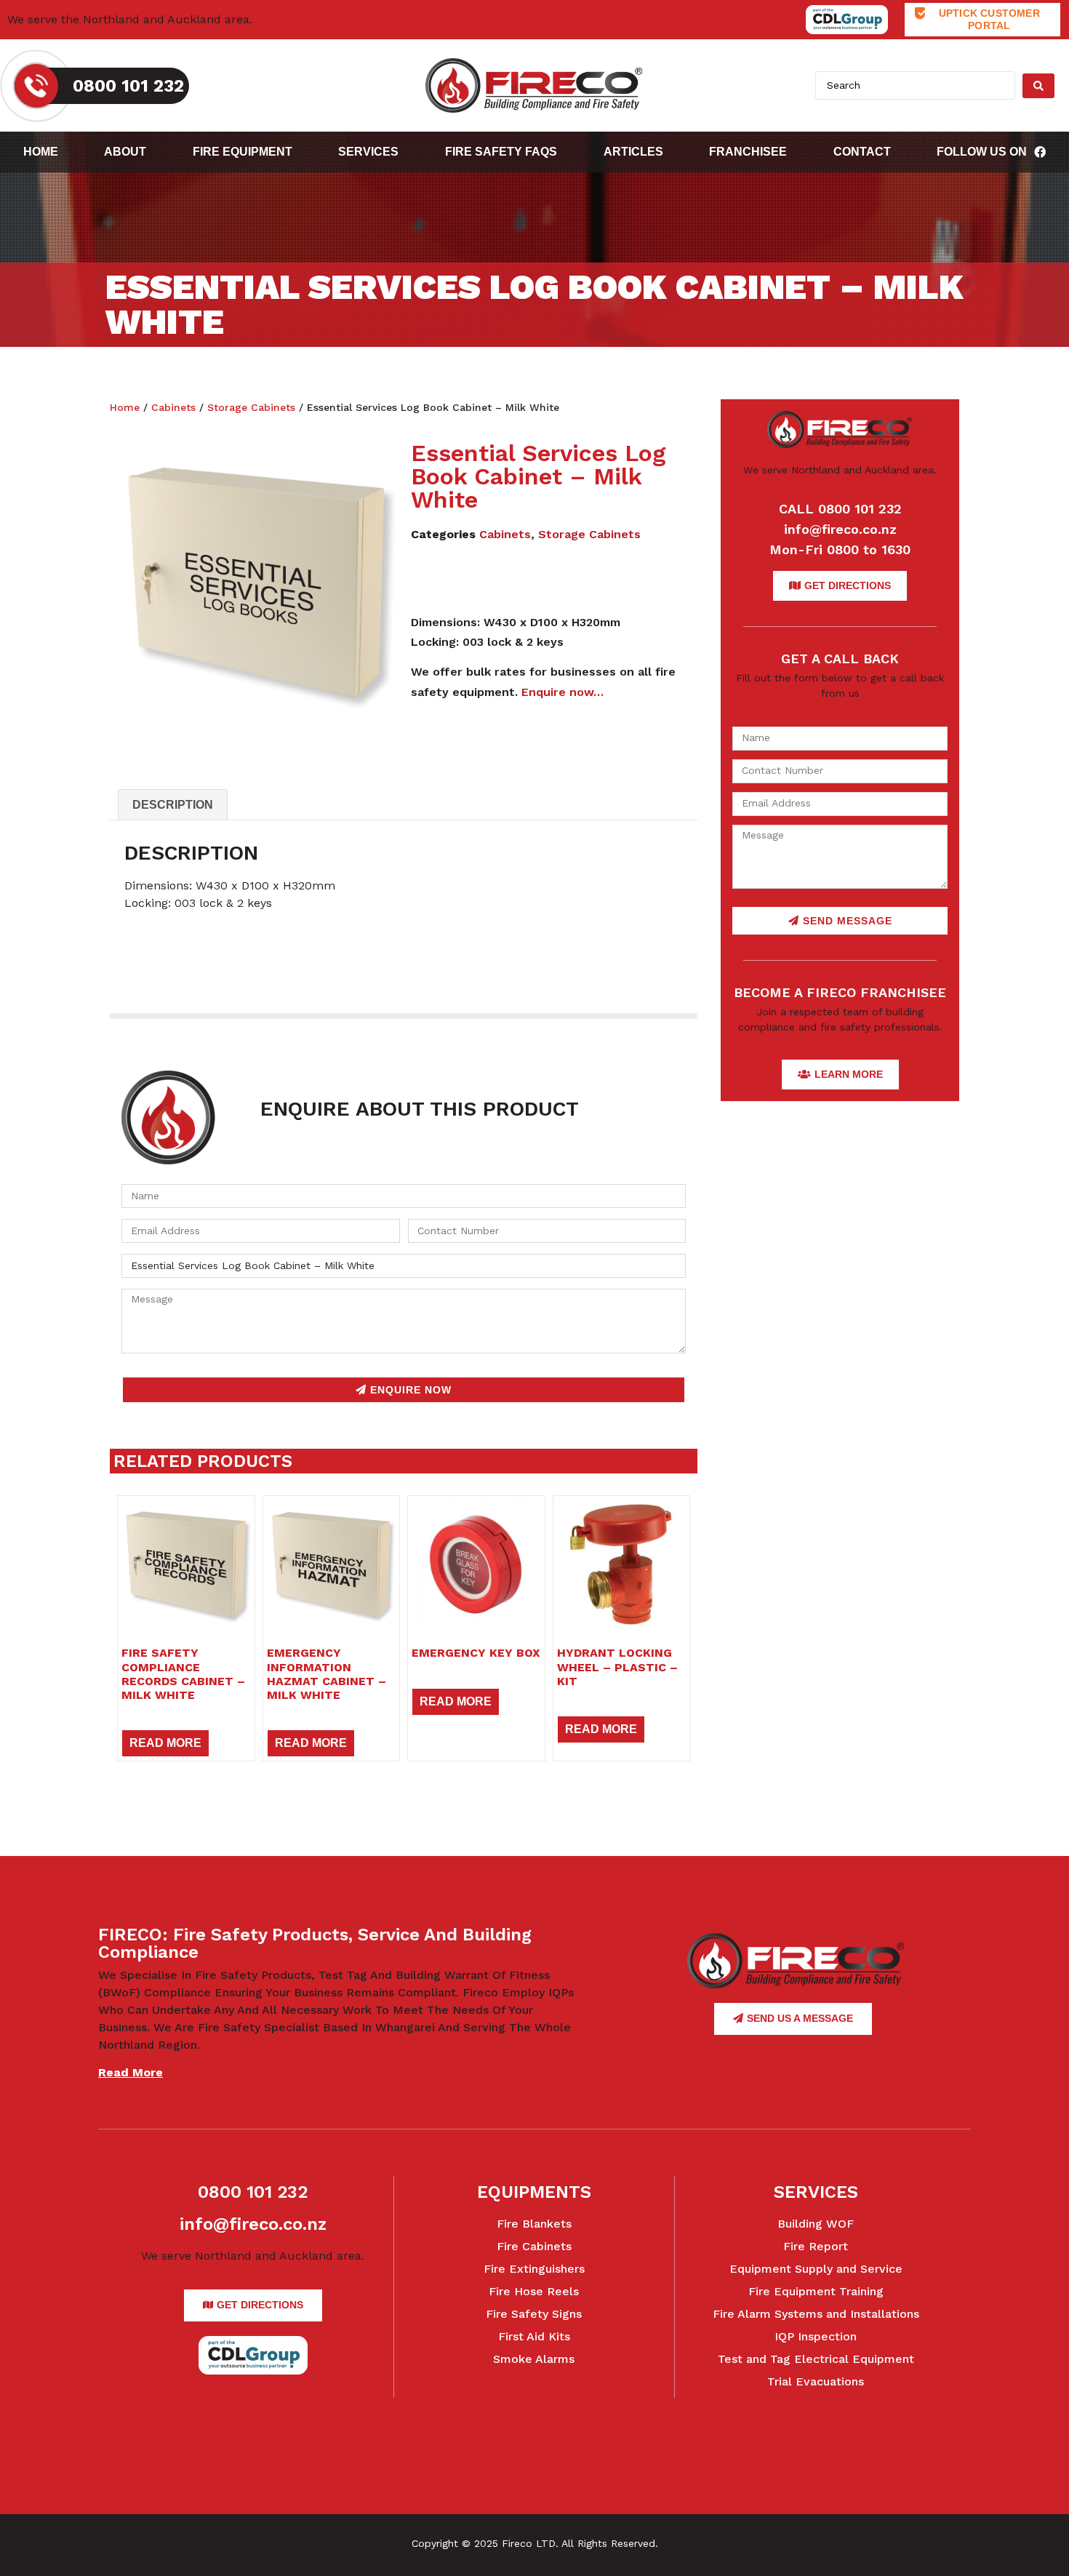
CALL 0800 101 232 (840, 509)
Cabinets (173, 407)
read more (131, 2072)
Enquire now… (562, 692)
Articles (633, 152)
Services (368, 152)
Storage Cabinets (251, 407)
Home (41, 152)
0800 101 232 (253, 2192)
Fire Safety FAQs (501, 152)
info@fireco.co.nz (840, 529)
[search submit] (1038, 86)
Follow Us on (982, 152)
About (125, 152)
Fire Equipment (243, 152)
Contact (862, 152)
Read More (165, 1743)
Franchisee (748, 152)
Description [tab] (173, 805)
